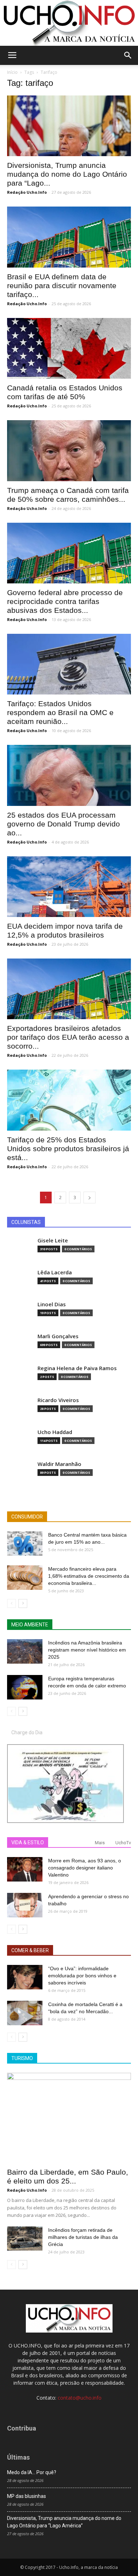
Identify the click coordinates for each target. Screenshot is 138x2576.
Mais (100, 1843)
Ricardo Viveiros (58, 1400)
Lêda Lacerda (55, 1272)
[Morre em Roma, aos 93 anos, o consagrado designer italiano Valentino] (25, 1869)
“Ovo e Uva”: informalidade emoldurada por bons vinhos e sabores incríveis (82, 1976)
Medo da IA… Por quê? (32, 2472)
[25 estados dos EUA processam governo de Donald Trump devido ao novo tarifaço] (69, 775)
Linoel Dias (52, 1304)
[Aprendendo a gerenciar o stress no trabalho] (25, 1905)
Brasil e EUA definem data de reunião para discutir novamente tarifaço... (62, 285)
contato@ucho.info (80, 2398)
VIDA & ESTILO (28, 1842)
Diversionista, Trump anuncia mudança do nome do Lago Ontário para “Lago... (67, 174)
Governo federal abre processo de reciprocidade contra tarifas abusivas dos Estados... (65, 601)
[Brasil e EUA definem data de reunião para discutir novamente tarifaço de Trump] (69, 237)
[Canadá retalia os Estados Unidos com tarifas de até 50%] (69, 348)
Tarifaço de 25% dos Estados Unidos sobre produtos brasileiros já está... (68, 1149)
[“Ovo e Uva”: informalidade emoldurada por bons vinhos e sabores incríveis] (25, 1977)
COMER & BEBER (30, 1950)
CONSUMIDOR (27, 1517)
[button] (128, 55)
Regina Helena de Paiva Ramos (77, 1368)
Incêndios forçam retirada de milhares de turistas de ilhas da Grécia (83, 2237)
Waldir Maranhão (59, 1464)
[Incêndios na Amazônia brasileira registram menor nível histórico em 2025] (25, 1651)
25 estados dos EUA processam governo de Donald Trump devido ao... (64, 824)
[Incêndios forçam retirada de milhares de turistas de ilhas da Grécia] (25, 2239)
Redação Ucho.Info (27, 192)
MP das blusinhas (27, 2496)
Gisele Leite (53, 1240)
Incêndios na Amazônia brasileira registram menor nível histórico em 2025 (87, 1650)
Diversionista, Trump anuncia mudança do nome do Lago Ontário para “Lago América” (64, 2522)
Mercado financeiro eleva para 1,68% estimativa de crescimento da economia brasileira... (89, 1576)
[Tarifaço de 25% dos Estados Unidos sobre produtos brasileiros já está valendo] (69, 1100)
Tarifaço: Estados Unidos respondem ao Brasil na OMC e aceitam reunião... (60, 712)
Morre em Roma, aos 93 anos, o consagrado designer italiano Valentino (85, 1868)
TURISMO (22, 2058)
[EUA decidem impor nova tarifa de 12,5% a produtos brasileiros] (69, 887)
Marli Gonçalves (58, 1336)
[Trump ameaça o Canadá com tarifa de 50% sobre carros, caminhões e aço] (69, 451)
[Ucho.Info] (69, 23)
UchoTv (123, 1843)
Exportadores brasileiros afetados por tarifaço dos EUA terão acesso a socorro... (68, 1037)
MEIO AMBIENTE (30, 1625)
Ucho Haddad (55, 1432)
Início (12, 72)
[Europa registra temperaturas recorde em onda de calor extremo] (25, 1687)
